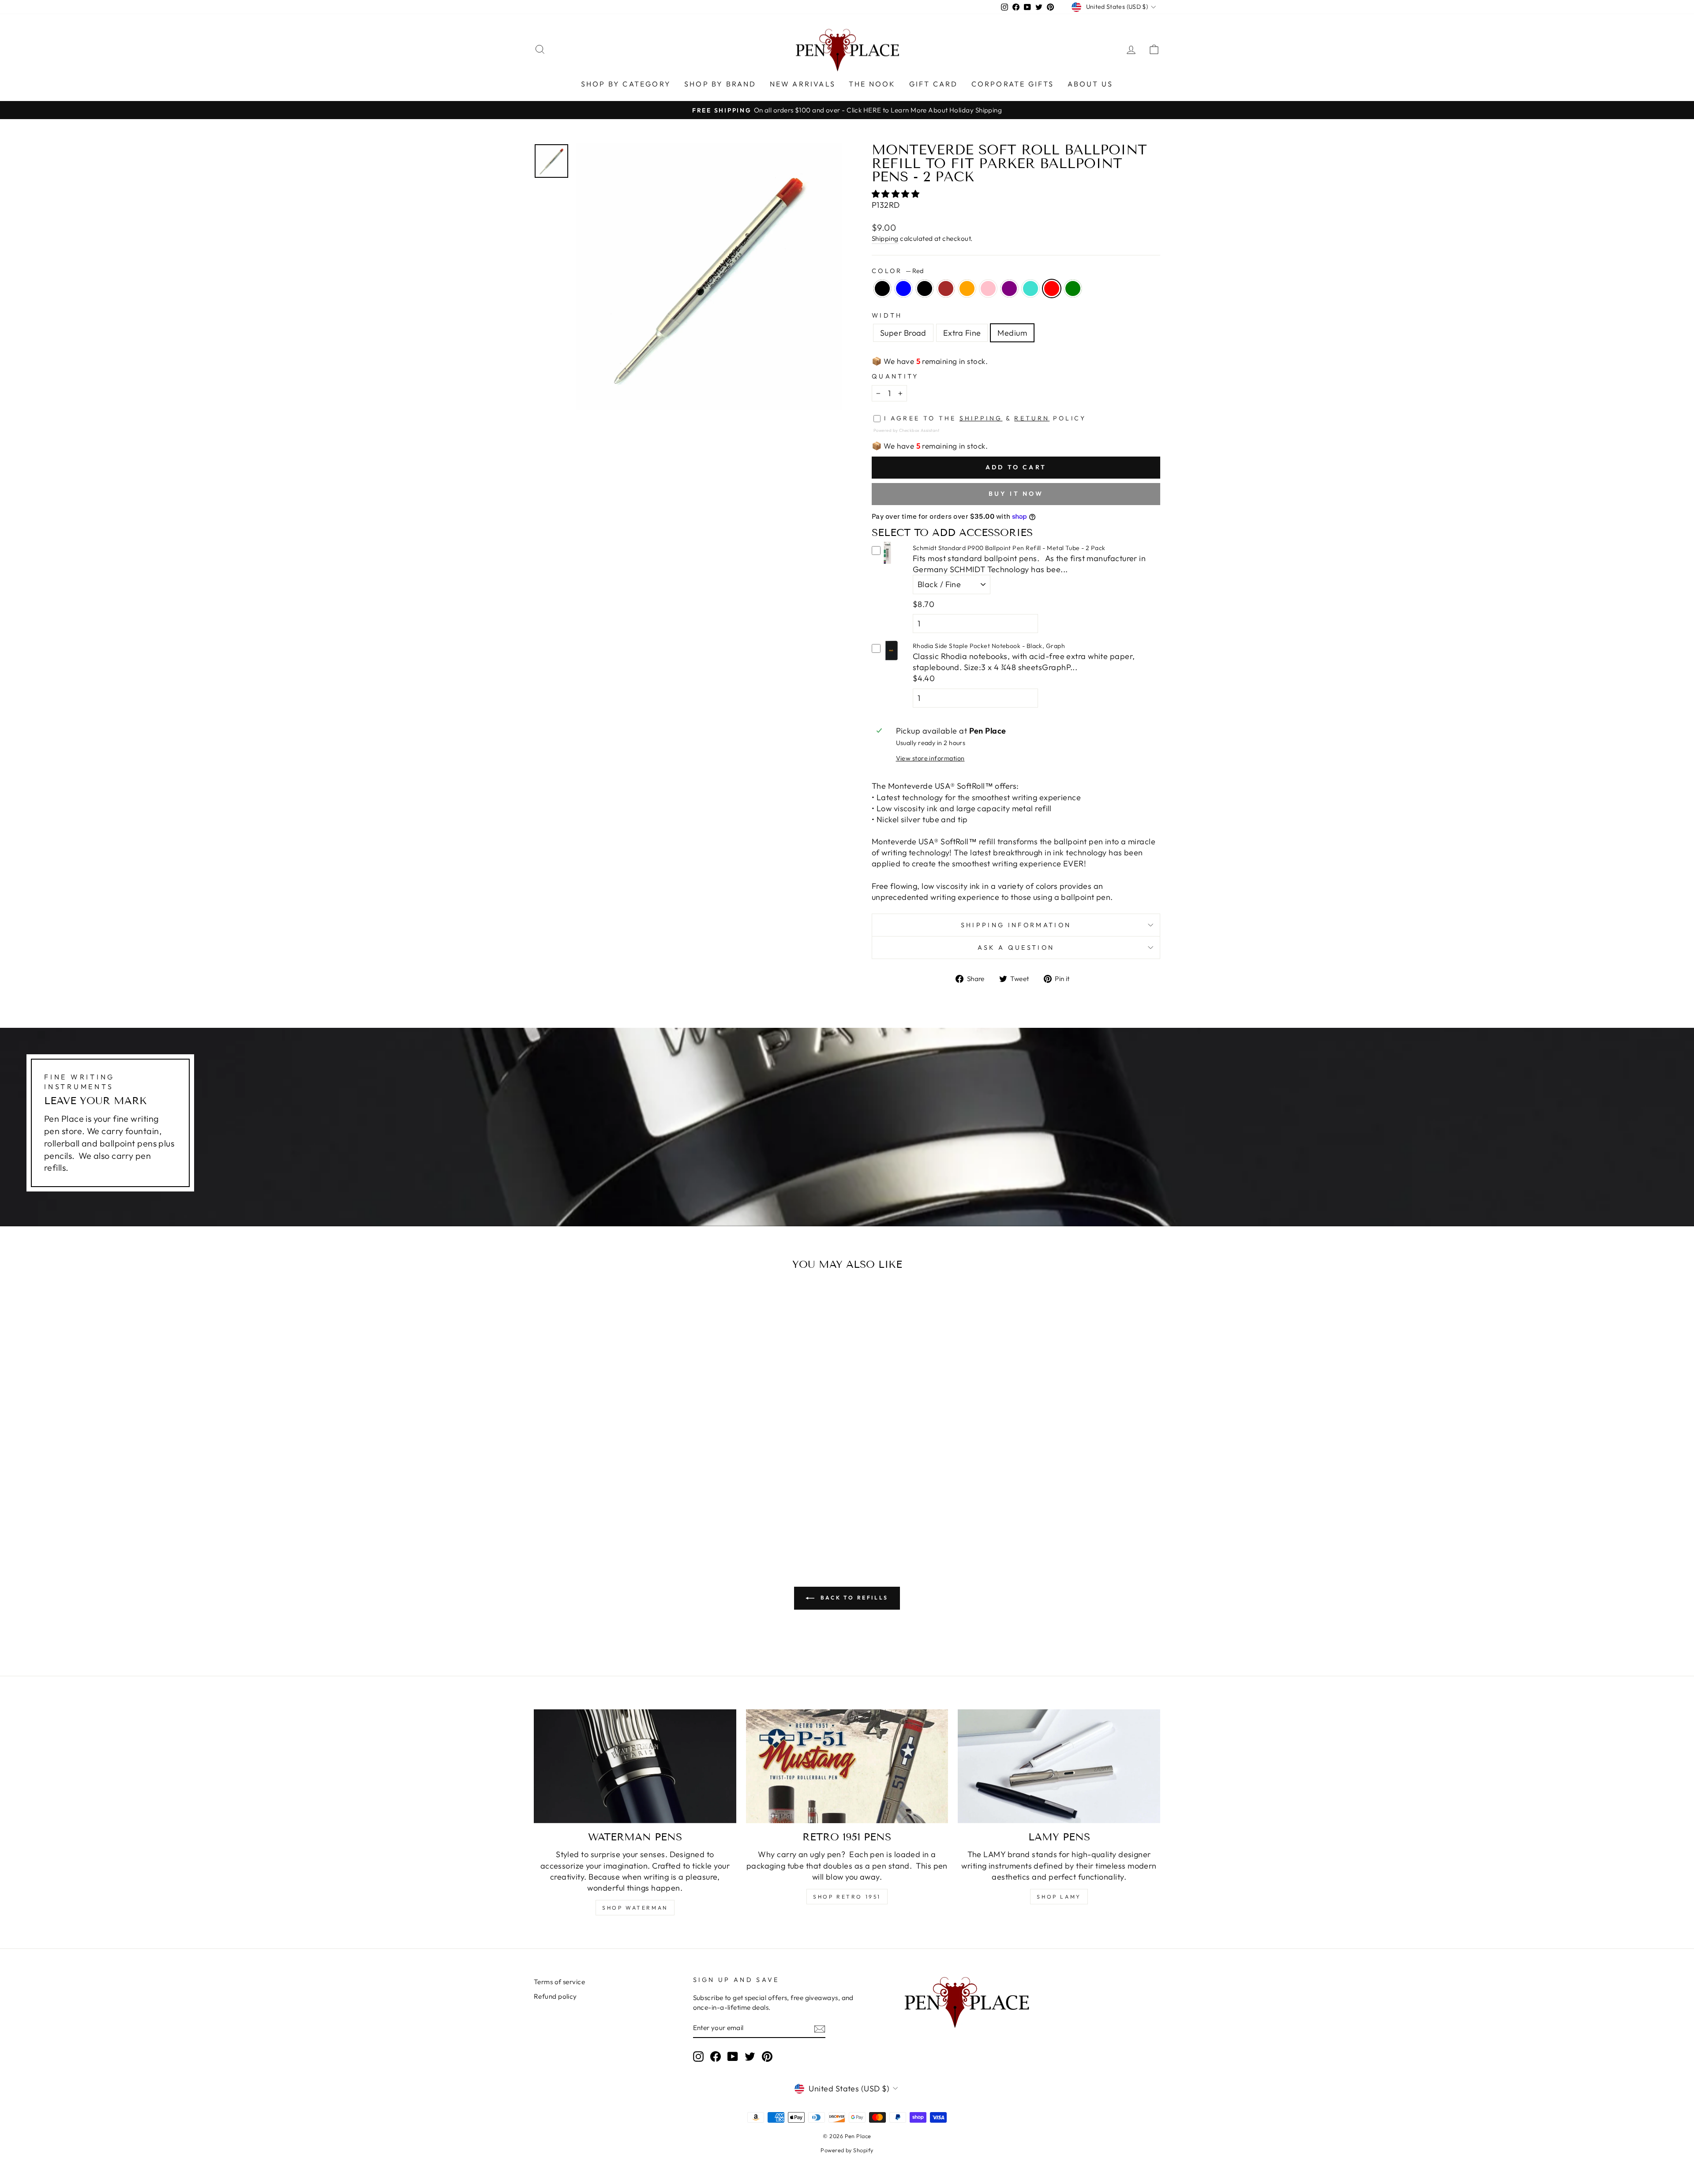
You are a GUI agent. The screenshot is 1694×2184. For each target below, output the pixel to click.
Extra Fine (962, 333)
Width (887, 315)
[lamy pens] (1059, 1766)
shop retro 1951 (847, 1897)
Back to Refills (853, 1598)
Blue (903, 288)
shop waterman (635, 1908)
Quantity (895, 376)
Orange (967, 288)
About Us (1091, 84)
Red (1052, 288)
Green (1073, 288)
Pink (988, 288)
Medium (1012, 333)
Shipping (885, 238)
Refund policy (555, 1996)
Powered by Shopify (847, 2150)
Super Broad (903, 333)
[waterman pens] (635, 1766)
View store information (930, 758)
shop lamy (1059, 1897)
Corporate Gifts (1013, 84)
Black (882, 288)
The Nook (872, 84)
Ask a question (1016, 948)
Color (898, 271)
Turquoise (1031, 288)
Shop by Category (626, 84)
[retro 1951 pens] (847, 1766)
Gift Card (934, 84)
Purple (1009, 288)
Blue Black (925, 288)
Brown (946, 288)
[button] (897, 194)
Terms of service (559, 1982)
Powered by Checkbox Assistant (906, 430)
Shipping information (1016, 925)
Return (1032, 418)
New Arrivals (803, 84)
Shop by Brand (720, 84)
